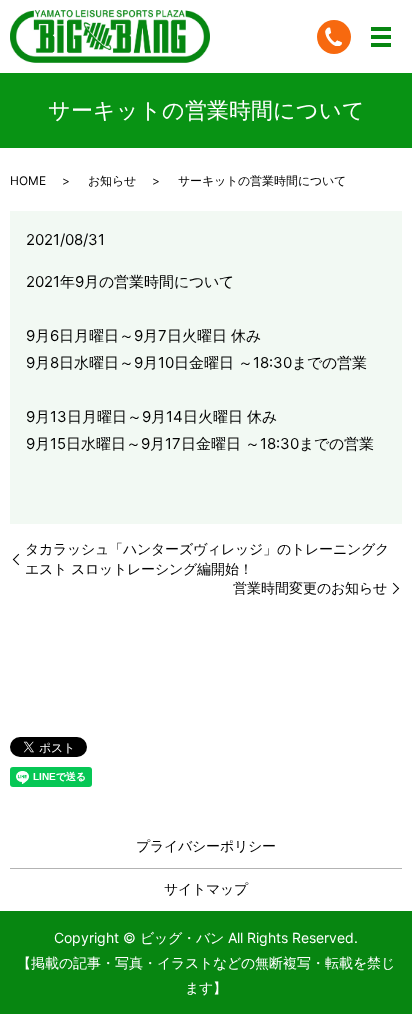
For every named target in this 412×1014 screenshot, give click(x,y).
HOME (28, 180)
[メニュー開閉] (381, 37)
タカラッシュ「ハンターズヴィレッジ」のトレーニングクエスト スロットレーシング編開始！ (207, 558)
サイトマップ (206, 888)
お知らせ (112, 180)
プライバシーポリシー (206, 845)
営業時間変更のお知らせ (310, 587)
